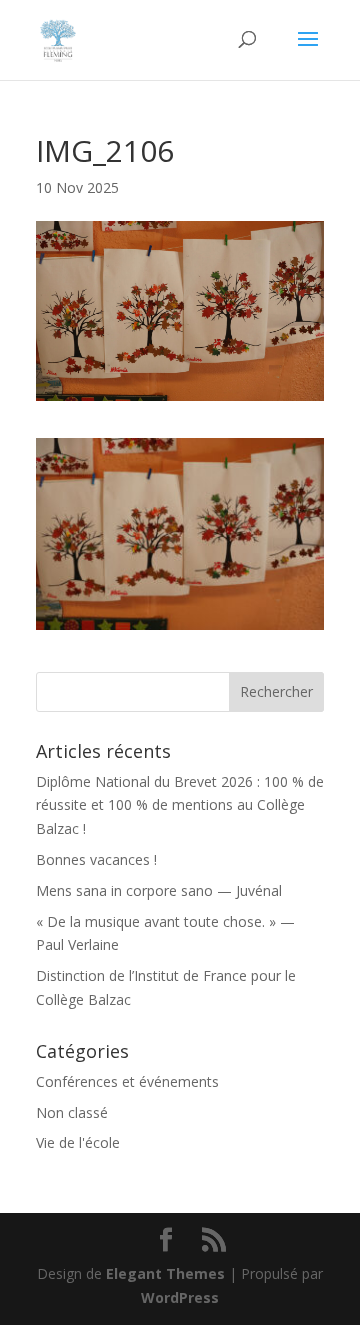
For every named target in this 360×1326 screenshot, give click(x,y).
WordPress (180, 1297)
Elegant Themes (165, 1273)
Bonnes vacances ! (96, 859)
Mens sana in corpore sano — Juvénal (159, 890)
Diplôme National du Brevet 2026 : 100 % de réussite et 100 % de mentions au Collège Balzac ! (180, 805)
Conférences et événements (127, 1081)
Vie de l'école (78, 1142)
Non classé (72, 1112)
